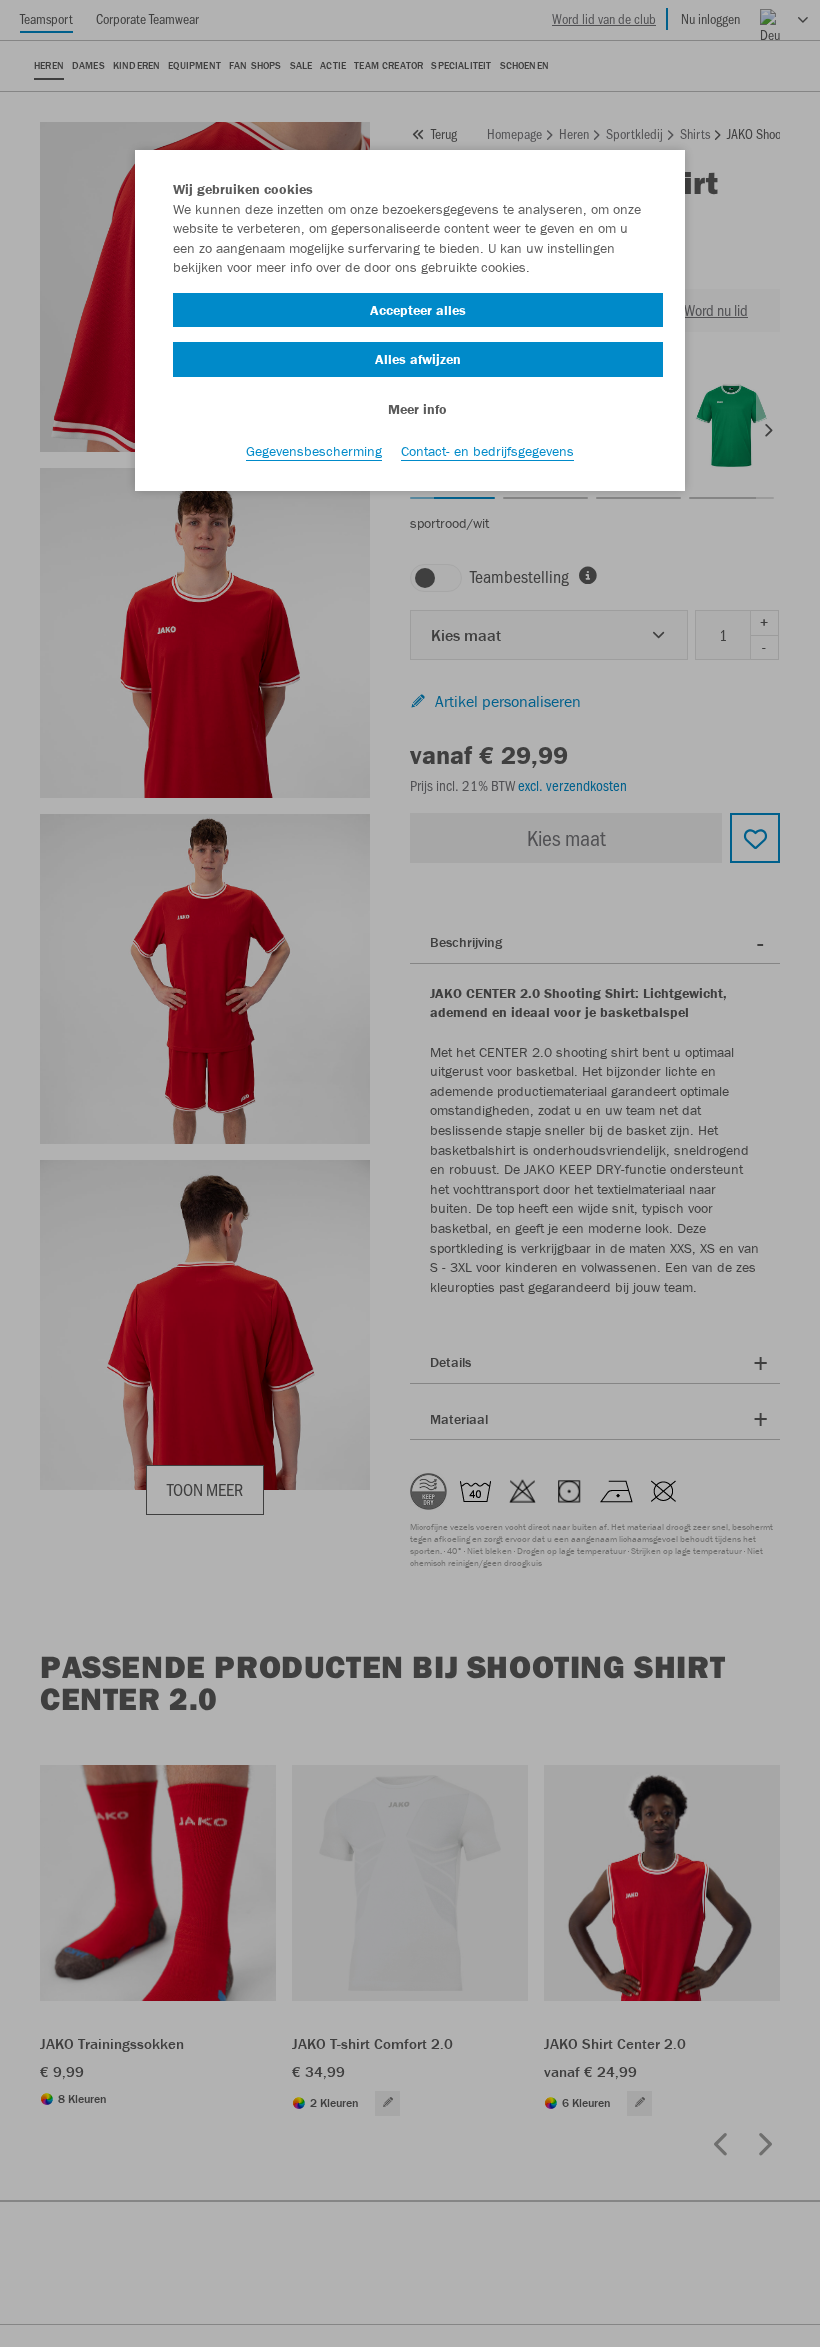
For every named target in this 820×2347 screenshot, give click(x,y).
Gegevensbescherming (314, 451)
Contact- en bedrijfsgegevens (487, 451)
